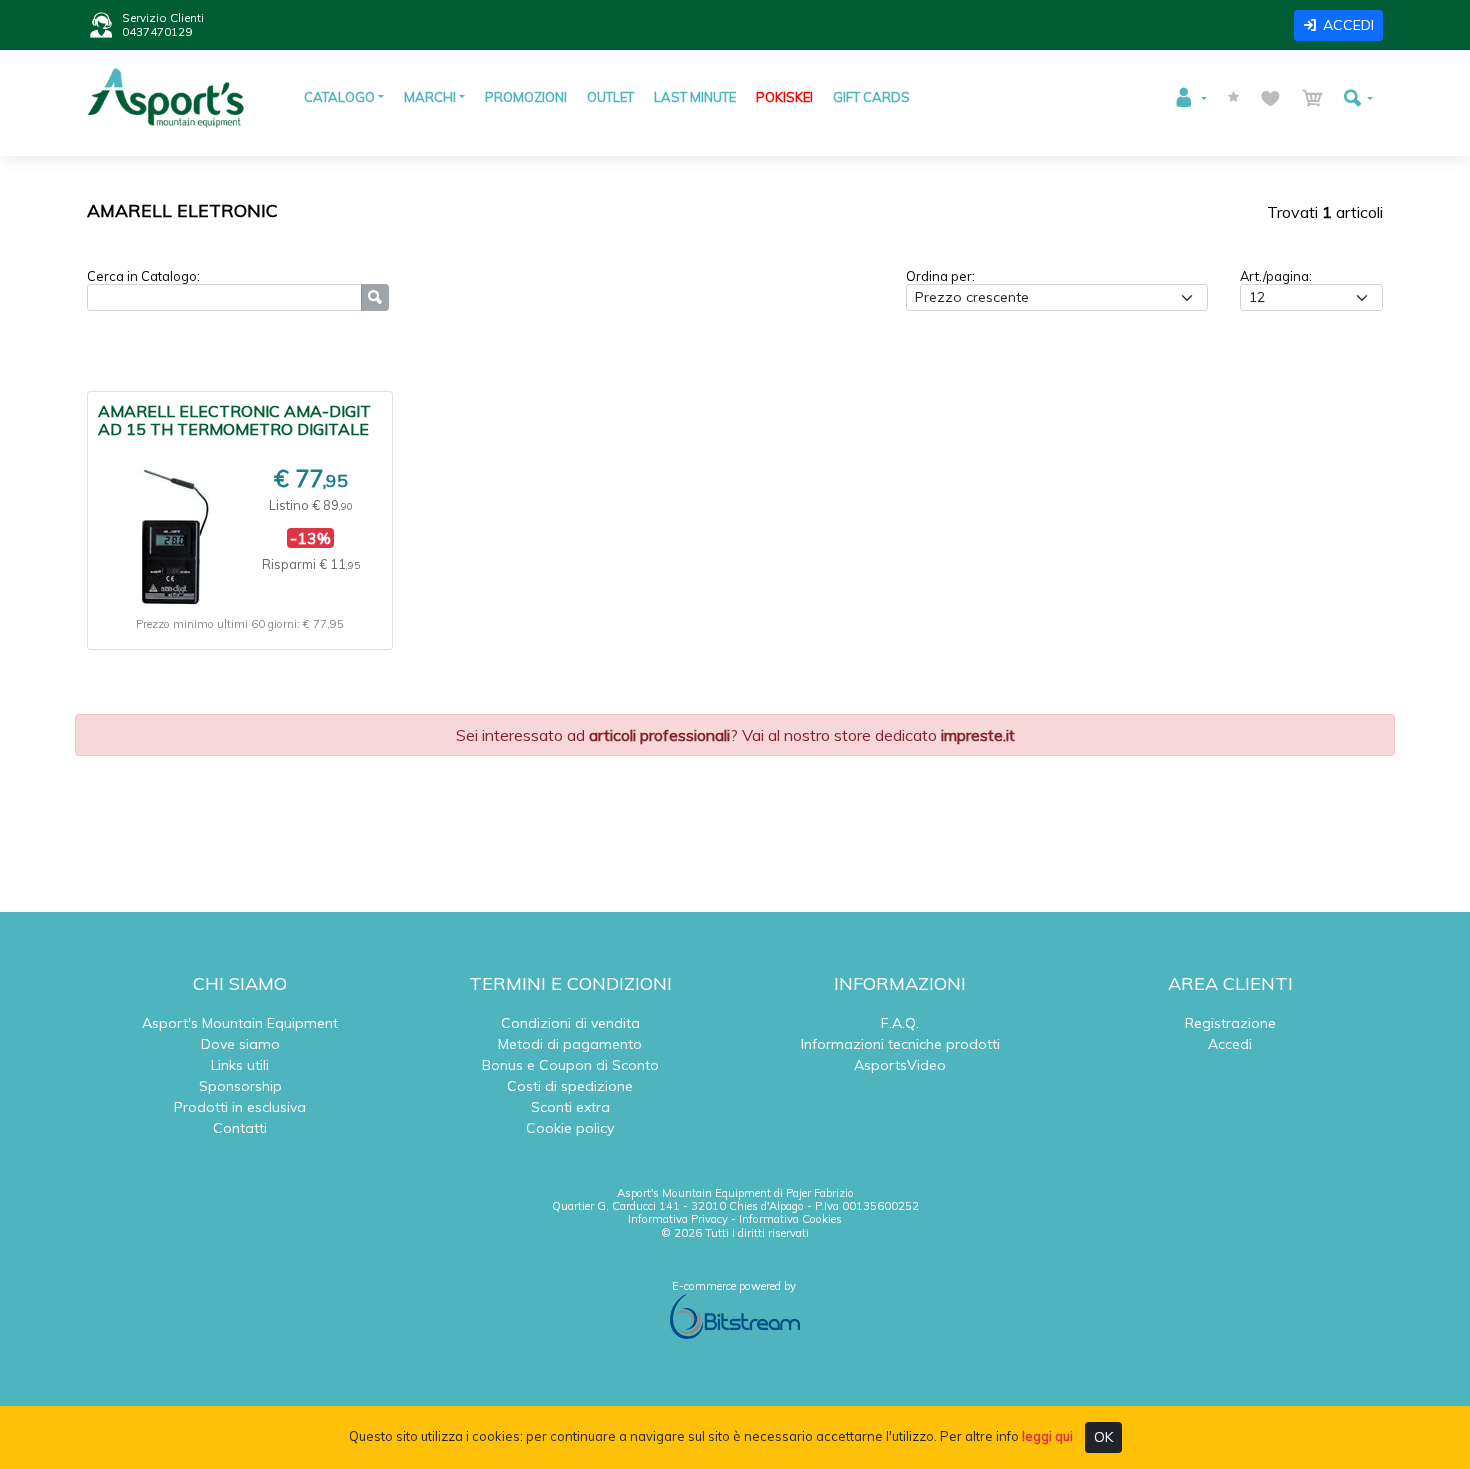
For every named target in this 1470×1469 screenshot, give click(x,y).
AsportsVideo (900, 1065)
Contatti (240, 1128)
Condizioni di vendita (570, 1023)
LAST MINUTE (695, 97)
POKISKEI (784, 97)
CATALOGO (339, 97)
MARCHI (430, 97)
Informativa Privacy (678, 1219)
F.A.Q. (900, 1023)
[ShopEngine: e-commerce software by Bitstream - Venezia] (735, 1315)
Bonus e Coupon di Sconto (570, 1065)
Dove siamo (240, 1044)
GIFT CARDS (871, 97)
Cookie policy (570, 1128)
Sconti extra (570, 1107)
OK (1103, 1437)
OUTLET (610, 97)
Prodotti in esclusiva (240, 1107)
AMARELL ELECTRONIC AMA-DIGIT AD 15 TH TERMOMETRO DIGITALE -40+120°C (234, 429)
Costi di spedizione (570, 1086)
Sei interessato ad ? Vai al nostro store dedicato (735, 735)
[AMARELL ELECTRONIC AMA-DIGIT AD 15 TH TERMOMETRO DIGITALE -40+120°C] (172, 536)
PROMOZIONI (526, 97)
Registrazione (1230, 1023)
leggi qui (1047, 1436)
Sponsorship (240, 1086)
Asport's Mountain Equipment (240, 1023)
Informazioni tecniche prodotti (900, 1044)
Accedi (1230, 1044)
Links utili (240, 1065)
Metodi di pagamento (570, 1044)
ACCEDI (1348, 25)
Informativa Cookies (790, 1219)
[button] (1190, 98)
